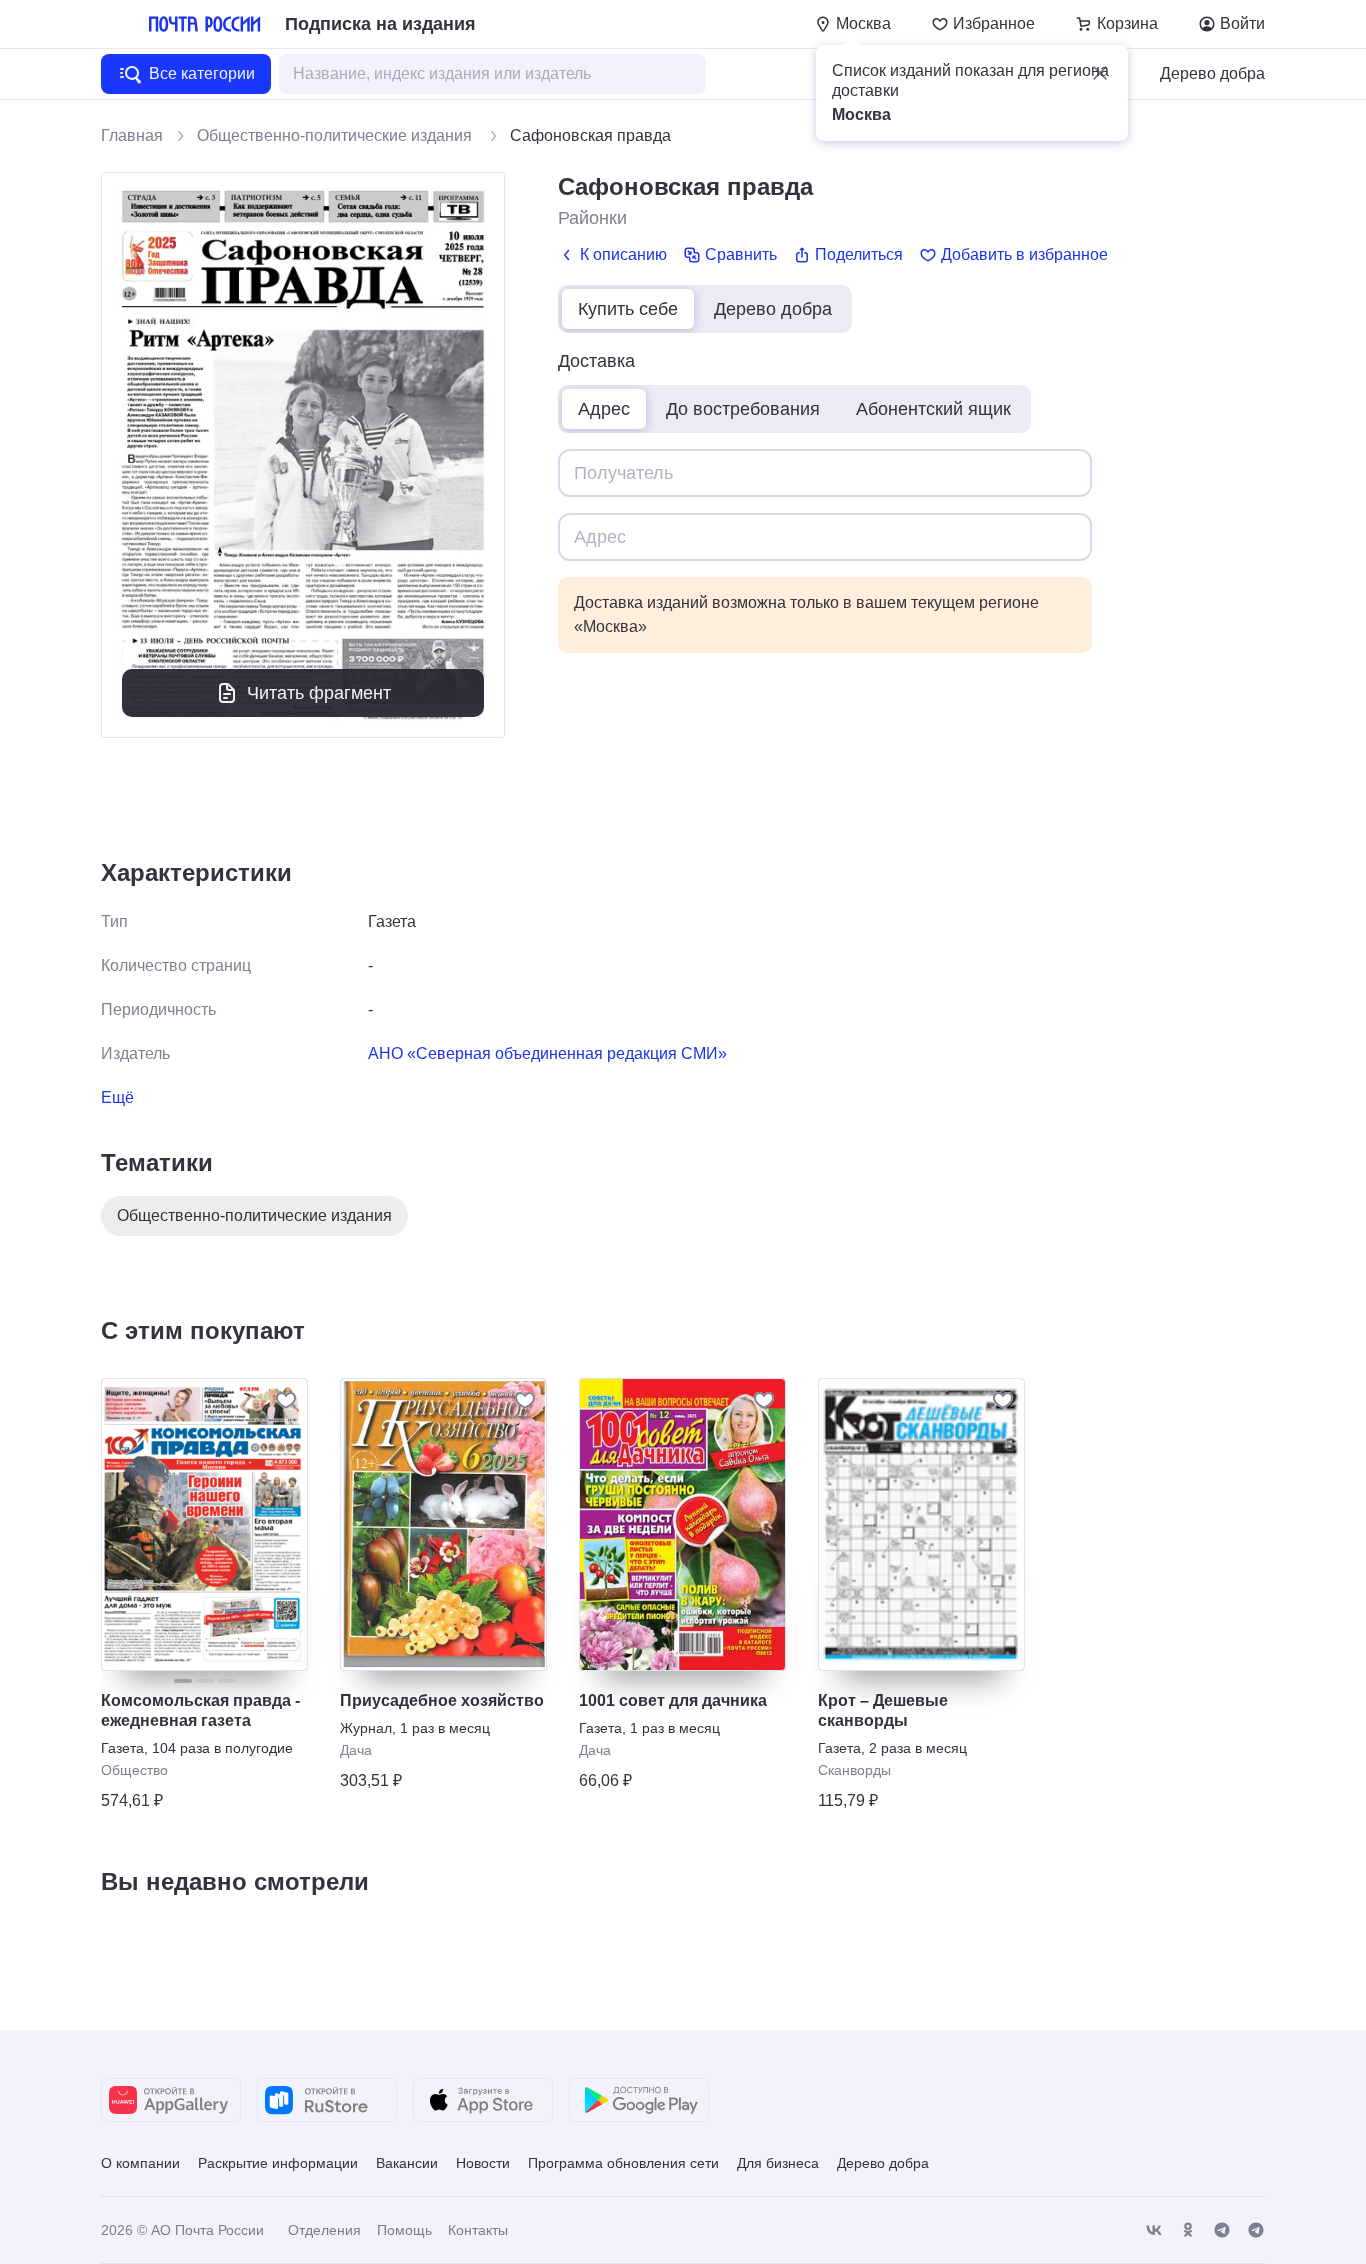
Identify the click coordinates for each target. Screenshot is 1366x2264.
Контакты (478, 2230)
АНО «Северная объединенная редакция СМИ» (547, 1053)
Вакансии (407, 2163)
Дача (356, 1750)
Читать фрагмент (319, 693)
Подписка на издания (380, 24)
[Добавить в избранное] (286, 1400)
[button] (1100, 73)
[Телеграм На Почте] (1222, 2230)
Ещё (117, 1097)
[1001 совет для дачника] (682, 1524)
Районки (592, 218)
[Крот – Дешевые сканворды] (921, 1524)
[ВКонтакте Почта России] (1154, 2230)
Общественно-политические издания (336, 135)
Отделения (324, 2230)
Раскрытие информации (278, 2163)
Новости (483, 2163)
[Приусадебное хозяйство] (443, 1524)
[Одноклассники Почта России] (1188, 2230)
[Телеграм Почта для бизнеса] (1256, 2230)
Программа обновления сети (623, 2163)
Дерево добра (1212, 73)
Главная (132, 135)
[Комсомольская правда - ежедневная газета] (204, 1524)
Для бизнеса (778, 2163)
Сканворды (854, 1770)
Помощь (404, 2230)
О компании (140, 2163)
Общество (134, 1770)
